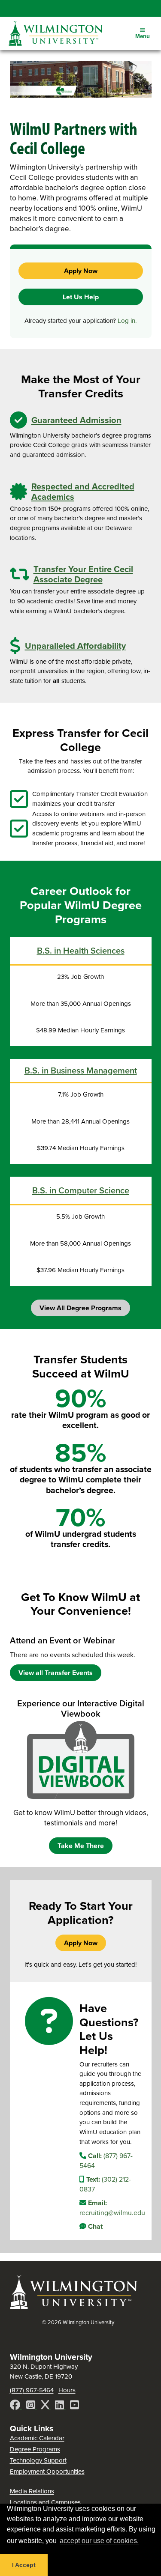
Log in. (127, 321)
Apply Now (81, 271)
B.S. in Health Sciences (81, 950)
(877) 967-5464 (106, 2160)
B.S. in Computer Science (81, 1190)
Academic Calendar (37, 2438)
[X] (46, 2406)
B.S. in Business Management (81, 1070)
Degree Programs (35, 2449)
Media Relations (32, 2491)
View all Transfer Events (56, 1673)
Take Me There (81, 1846)
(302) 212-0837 (105, 2184)
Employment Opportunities (47, 2471)
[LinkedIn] (60, 2406)
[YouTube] (74, 2406)
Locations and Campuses (45, 2502)
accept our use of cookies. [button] (99, 2541)
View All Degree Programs (80, 1308)
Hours (67, 2390)
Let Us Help (81, 297)
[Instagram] (32, 2406)
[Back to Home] (74, 2308)
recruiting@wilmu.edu (111, 2208)
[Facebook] (16, 2406)
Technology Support (38, 2460)
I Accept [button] (24, 2565)
